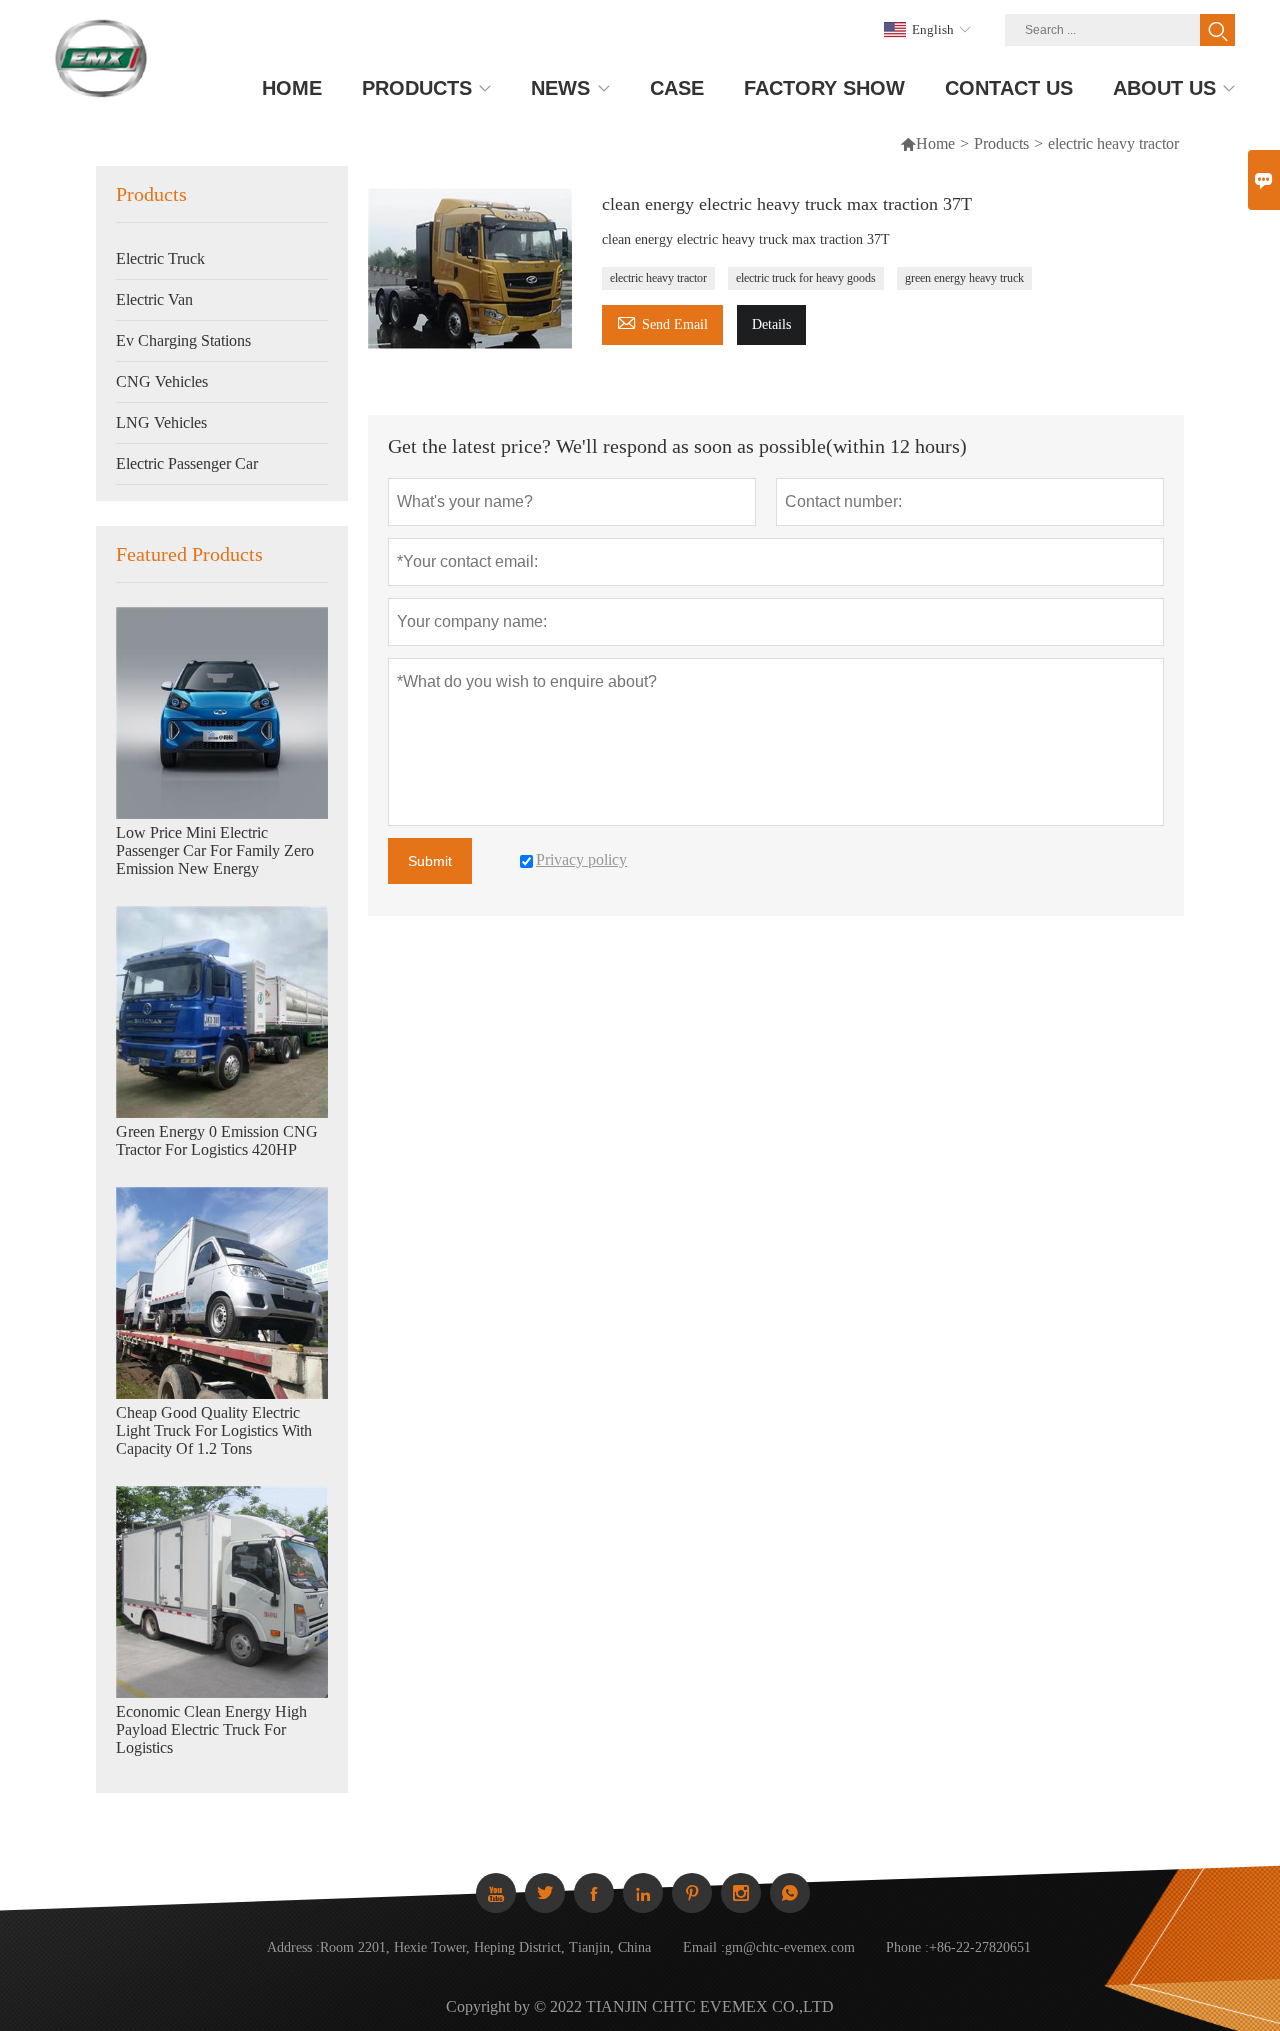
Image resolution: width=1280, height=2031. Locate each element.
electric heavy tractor (658, 278)
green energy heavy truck (964, 278)
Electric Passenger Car (187, 463)
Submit (430, 861)
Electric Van (154, 299)
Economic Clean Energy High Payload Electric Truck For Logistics (211, 1729)
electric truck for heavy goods (806, 278)
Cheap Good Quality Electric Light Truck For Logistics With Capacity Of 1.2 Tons (214, 1430)
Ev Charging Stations (183, 340)
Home (935, 143)
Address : (293, 1947)
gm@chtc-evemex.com (790, 1947)
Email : (704, 1947)
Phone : (907, 1947)
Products (1001, 143)
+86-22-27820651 (980, 1947)
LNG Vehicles (161, 422)
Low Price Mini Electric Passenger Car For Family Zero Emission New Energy (215, 850)
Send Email (662, 321)
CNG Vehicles (162, 381)
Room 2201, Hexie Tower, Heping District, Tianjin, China (485, 1947)
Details (771, 324)
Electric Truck (160, 258)
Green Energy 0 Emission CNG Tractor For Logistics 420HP (217, 1140)
